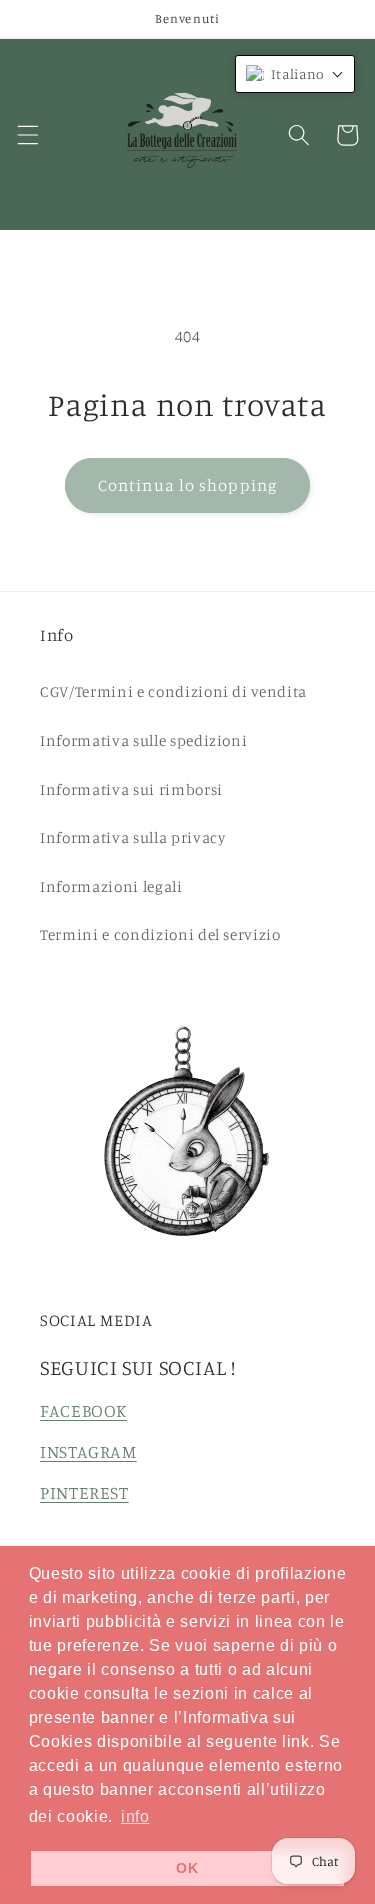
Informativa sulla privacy (133, 837)
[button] (27, 135)
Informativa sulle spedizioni (143, 740)
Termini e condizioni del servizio (160, 934)
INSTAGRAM (88, 1451)
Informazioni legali (111, 886)
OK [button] (187, 1868)
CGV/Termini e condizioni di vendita (173, 691)
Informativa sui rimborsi (131, 789)
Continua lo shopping (187, 485)
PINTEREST (84, 1492)
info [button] (135, 1816)
